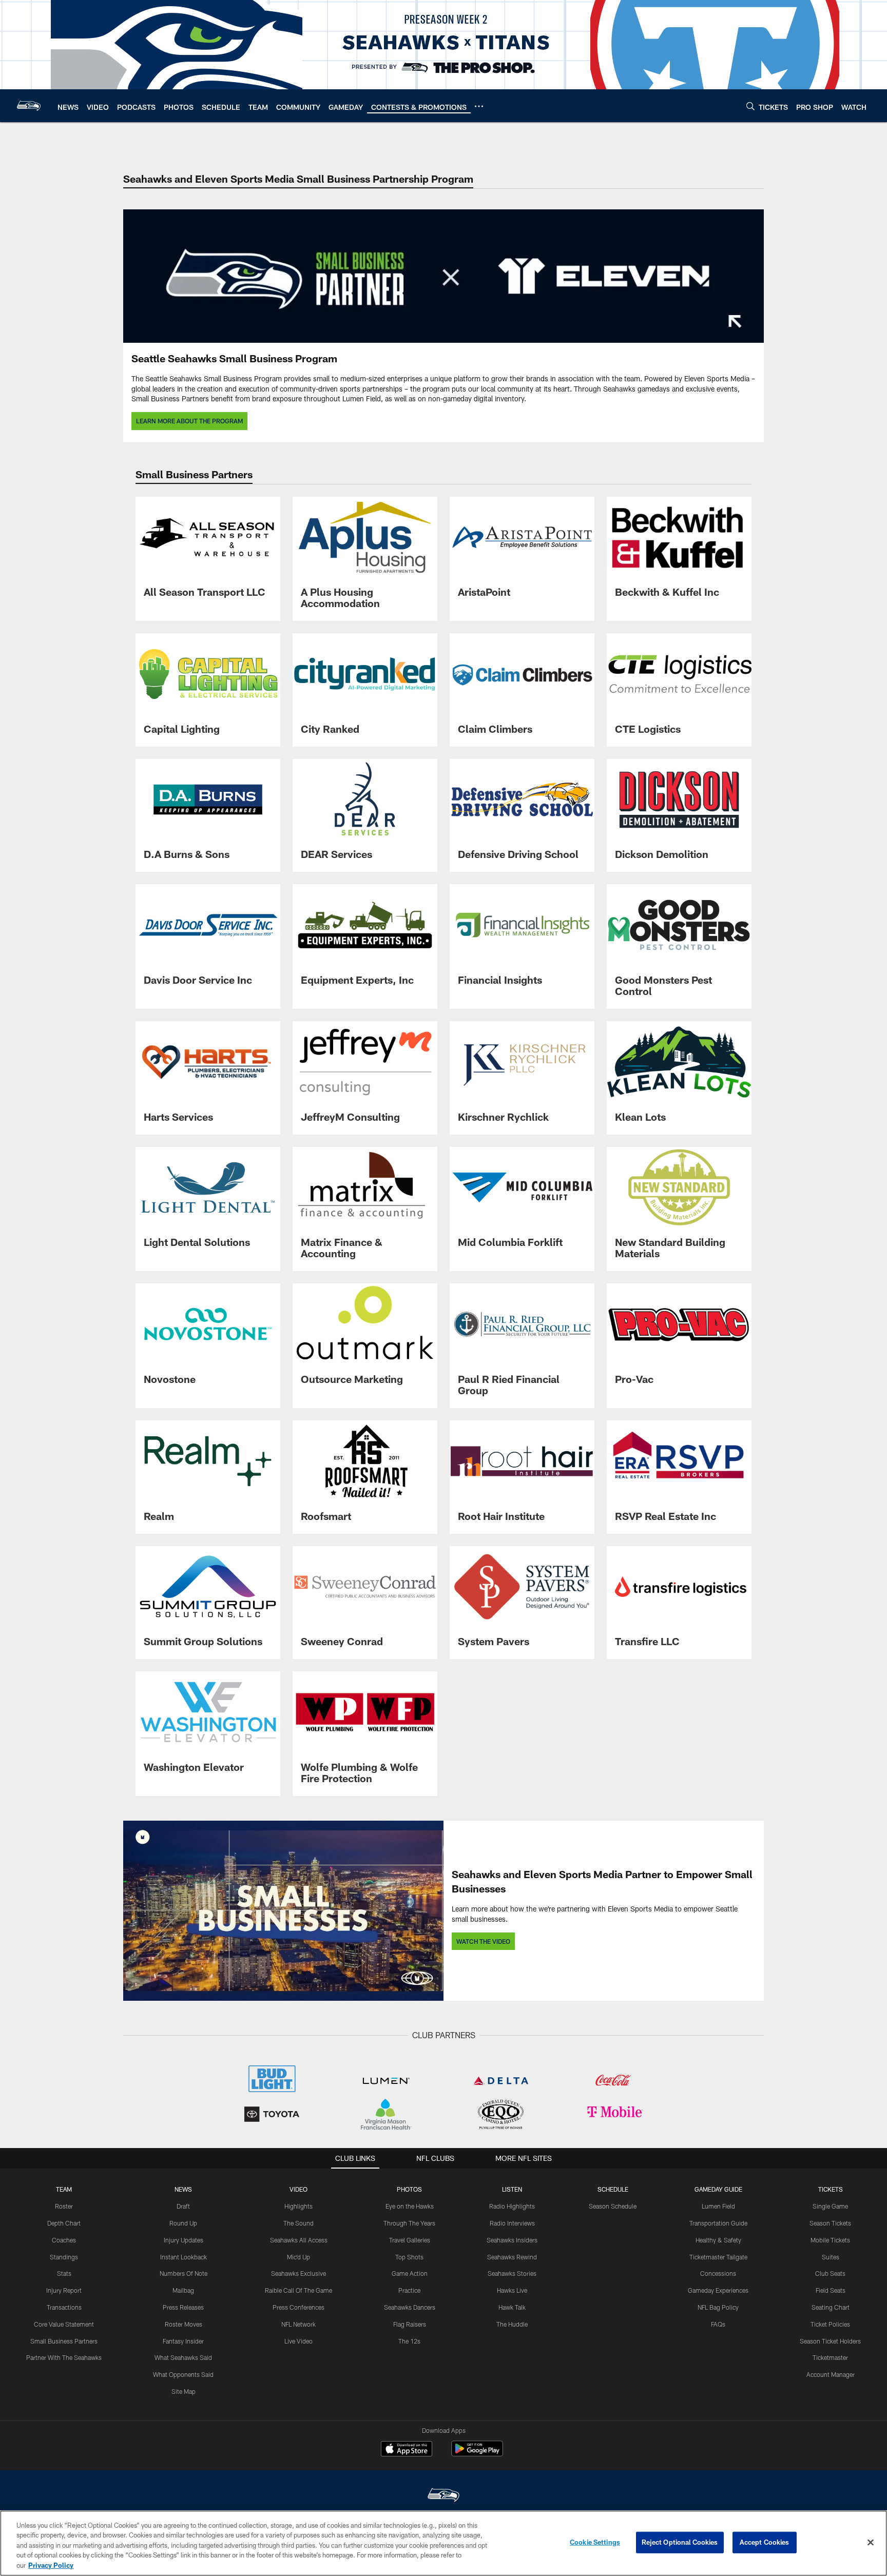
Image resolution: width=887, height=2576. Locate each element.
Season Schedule (613, 2206)
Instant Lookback (184, 2257)
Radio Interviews (512, 2223)
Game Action (410, 2273)
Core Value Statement (64, 2324)
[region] (444, 2543)
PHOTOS (409, 2189)
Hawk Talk (512, 2307)
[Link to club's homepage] (29, 106)
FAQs (718, 2324)
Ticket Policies (830, 2324)
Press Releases (183, 2307)
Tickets (831, 2189)
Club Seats (830, 2273)
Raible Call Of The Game (298, 2290)
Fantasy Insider (183, 2341)
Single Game (830, 2206)
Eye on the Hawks (410, 2206)
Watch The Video (483, 1941)
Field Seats (831, 2290)
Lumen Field (718, 2206)
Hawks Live (512, 2290)
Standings (64, 2257)
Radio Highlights (512, 2206)
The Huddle (512, 2324)
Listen (512, 2189)
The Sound (298, 2223)
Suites (831, 2257)
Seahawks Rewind (512, 2257)
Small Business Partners (64, 2341)
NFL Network (298, 2324)
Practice (409, 2290)
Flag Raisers (410, 2324)
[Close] (871, 2543)
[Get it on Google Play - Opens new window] (477, 2454)
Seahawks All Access (299, 2240)
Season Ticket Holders (830, 2341)
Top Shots (409, 2257)
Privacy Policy (51, 2565)
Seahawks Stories (512, 2273)
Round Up (183, 2223)
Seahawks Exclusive (298, 2273)
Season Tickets (830, 2223)
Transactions (64, 2307)
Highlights (298, 2206)
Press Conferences (298, 2307)
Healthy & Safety (718, 2240)
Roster (64, 2206)
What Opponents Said (183, 2374)
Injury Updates (184, 2240)
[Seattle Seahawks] (444, 2496)
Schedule (613, 2189)
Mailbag (183, 2290)
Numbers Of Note (184, 2273)
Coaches (64, 2240)
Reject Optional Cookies (680, 2542)
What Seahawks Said (183, 2357)
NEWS (183, 2189)
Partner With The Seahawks (64, 2357)
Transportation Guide (718, 2223)
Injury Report (64, 2290)
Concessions (718, 2273)
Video (298, 2189)
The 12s (409, 2341)
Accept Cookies (765, 2542)
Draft (183, 2206)
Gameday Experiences (718, 2290)
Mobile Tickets (830, 2240)
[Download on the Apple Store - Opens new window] (407, 2450)
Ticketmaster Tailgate (718, 2257)
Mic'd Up (298, 2257)
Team (64, 2189)
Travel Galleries (410, 2240)
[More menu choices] (479, 106)
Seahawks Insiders (512, 2240)
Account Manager (831, 2374)
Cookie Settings (595, 2542)
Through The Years (409, 2223)
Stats (64, 2273)
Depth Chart (64, 2223)
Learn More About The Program (189, 421)
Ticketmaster (830, 2357)
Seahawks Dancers (410, 2307)
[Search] (750, 106)
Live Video (298, 2341)
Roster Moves (184, 2324)
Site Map (184, 2391)
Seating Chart (831, 2307)
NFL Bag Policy (718, 2307)
